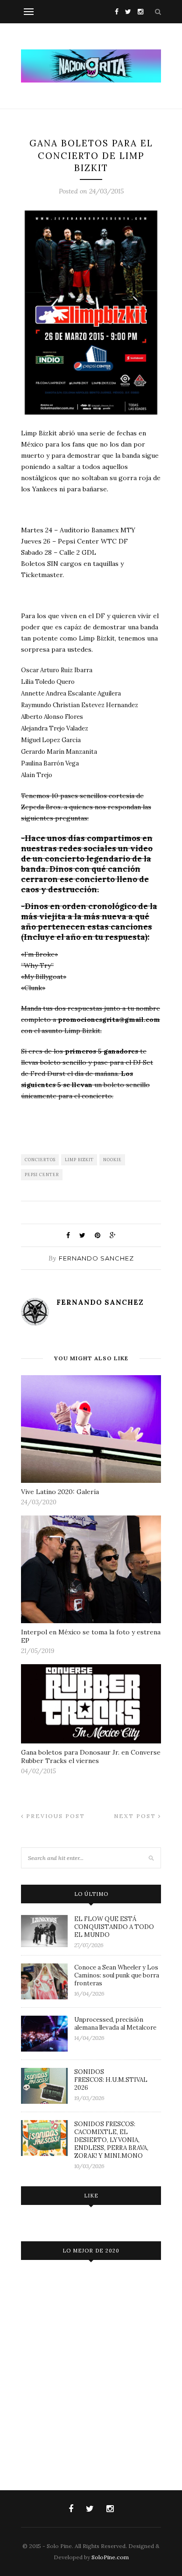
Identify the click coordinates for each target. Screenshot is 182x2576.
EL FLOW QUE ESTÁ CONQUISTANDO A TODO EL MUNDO (114, 1927)
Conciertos (40, 1160)
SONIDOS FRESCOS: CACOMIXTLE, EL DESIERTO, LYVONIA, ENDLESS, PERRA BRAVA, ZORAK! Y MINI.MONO (111, 2140)
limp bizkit (79, 1160)
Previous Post (54, 1816)
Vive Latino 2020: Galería (60, 1492)
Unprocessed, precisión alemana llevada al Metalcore (115, 2024)
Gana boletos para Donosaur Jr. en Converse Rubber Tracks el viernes (91, 1756)
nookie (112, 1160)
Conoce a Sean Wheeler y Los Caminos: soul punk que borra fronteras (117, 1975)
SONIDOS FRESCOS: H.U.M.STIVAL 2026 (111, 2080)
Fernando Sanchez (96, 1258)
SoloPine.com (110, 2557)
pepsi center (42, 1174)
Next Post (136, 1816)
